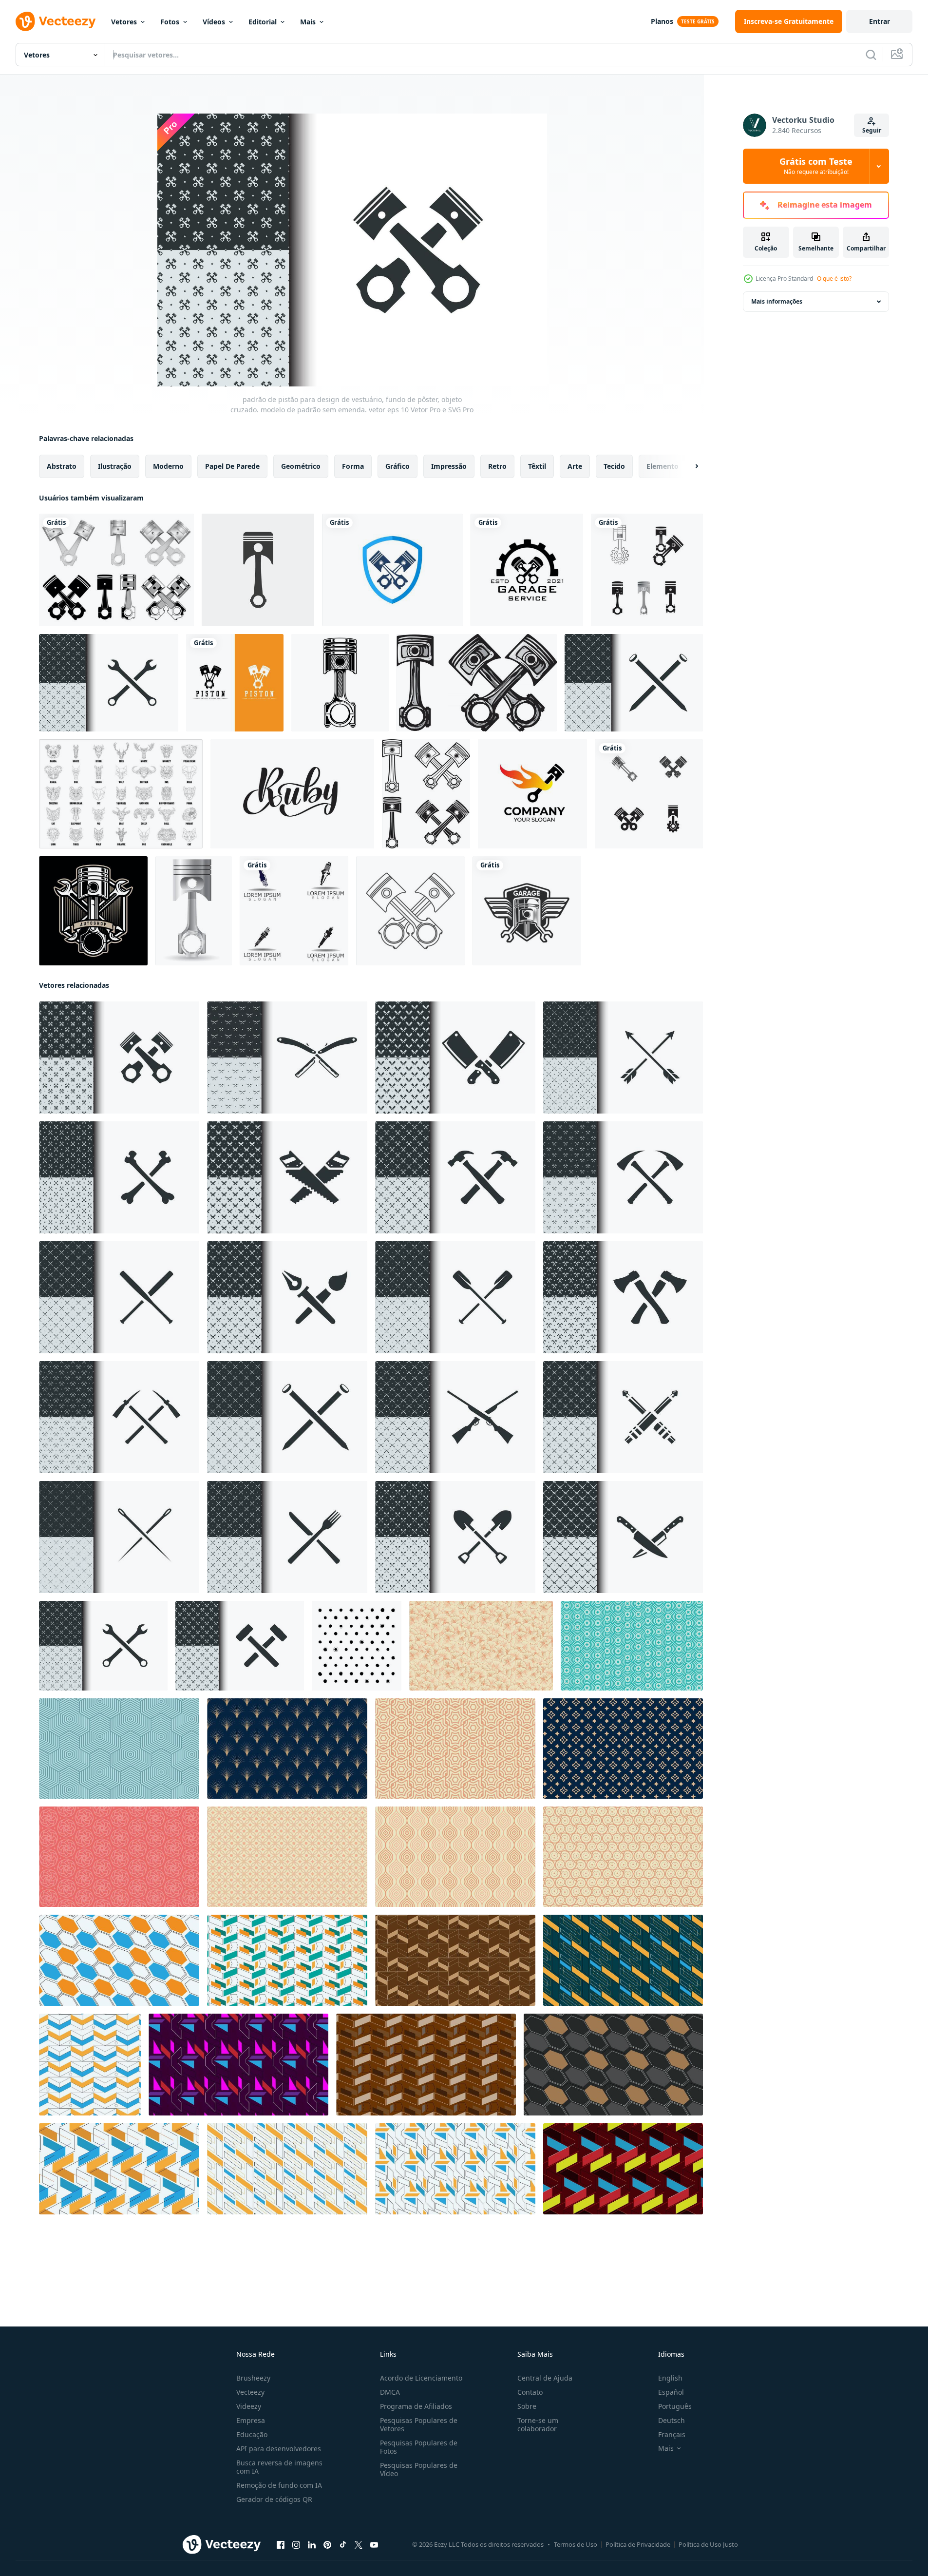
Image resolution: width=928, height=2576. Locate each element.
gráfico (398, 466)
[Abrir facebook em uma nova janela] (281, 2545)
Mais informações (777, 301)
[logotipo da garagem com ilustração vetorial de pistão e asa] (527, 911)
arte (575, 466)
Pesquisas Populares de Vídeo (419, 2469)
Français (672, 2434)
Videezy (249, 2406)
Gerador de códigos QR (274, 2499)
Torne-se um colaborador (538, 2424)
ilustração (115, 466)
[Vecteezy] (56, 21)
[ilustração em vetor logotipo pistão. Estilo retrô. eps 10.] (93, 911)
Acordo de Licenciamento (421, 2378)
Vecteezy (250, 2392)
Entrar (880, 21)
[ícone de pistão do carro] (477, 683)
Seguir (872, 130)
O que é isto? (834, 279)
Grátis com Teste (816, 166)
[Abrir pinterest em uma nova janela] (327, 2545)
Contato (530, 2392)
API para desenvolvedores (279, 2449)
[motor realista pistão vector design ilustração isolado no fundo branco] (116, 570)
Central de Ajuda (545, 2378)
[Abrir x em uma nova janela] (359, 2545)
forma (353, 466)
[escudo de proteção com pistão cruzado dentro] (392, 570)
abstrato (62, 466)
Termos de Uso (576, 2544)
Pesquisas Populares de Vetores (419, 2424)
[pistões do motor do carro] (426, 794)
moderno (168, 466)
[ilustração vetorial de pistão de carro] (194, 911)
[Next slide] (688, 466)
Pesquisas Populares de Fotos (419, 2447)
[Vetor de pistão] (340, 683)
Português (675, 2406)
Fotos (170, 22)
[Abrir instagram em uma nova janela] (296, 2545)
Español (671, 2392)
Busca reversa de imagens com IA (279, 2467)
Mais (308, 22)
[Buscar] (871, 55)
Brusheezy (253, 2378)
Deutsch (672, 2420)
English (670, 2378)
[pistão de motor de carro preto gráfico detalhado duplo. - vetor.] (410, 911)
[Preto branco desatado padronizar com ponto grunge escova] (357, 1646)
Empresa (251, 2420)
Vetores (124, 22)
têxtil (537, 466)
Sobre (527, 2406)
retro (497, 466)
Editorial (263, 22)
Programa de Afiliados (416, 2406)
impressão (449, 466)
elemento (663, 466)
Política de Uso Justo (708, 2544)
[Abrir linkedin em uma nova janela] (312, 2545)
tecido (614, 466)
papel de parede (232, 466)
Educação (252, 2434)
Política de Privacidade (638, 2544)
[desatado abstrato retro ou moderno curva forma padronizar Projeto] (481, 1646)
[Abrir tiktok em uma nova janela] (343, 2545)
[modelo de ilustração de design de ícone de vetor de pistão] (647, 570)
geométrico (301, 466)
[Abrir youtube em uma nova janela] (374, 2545)
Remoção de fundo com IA (279, 2485)
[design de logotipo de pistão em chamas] (532, 794)
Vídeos (214, 22)
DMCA (390, 2392)
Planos (662, 21)
